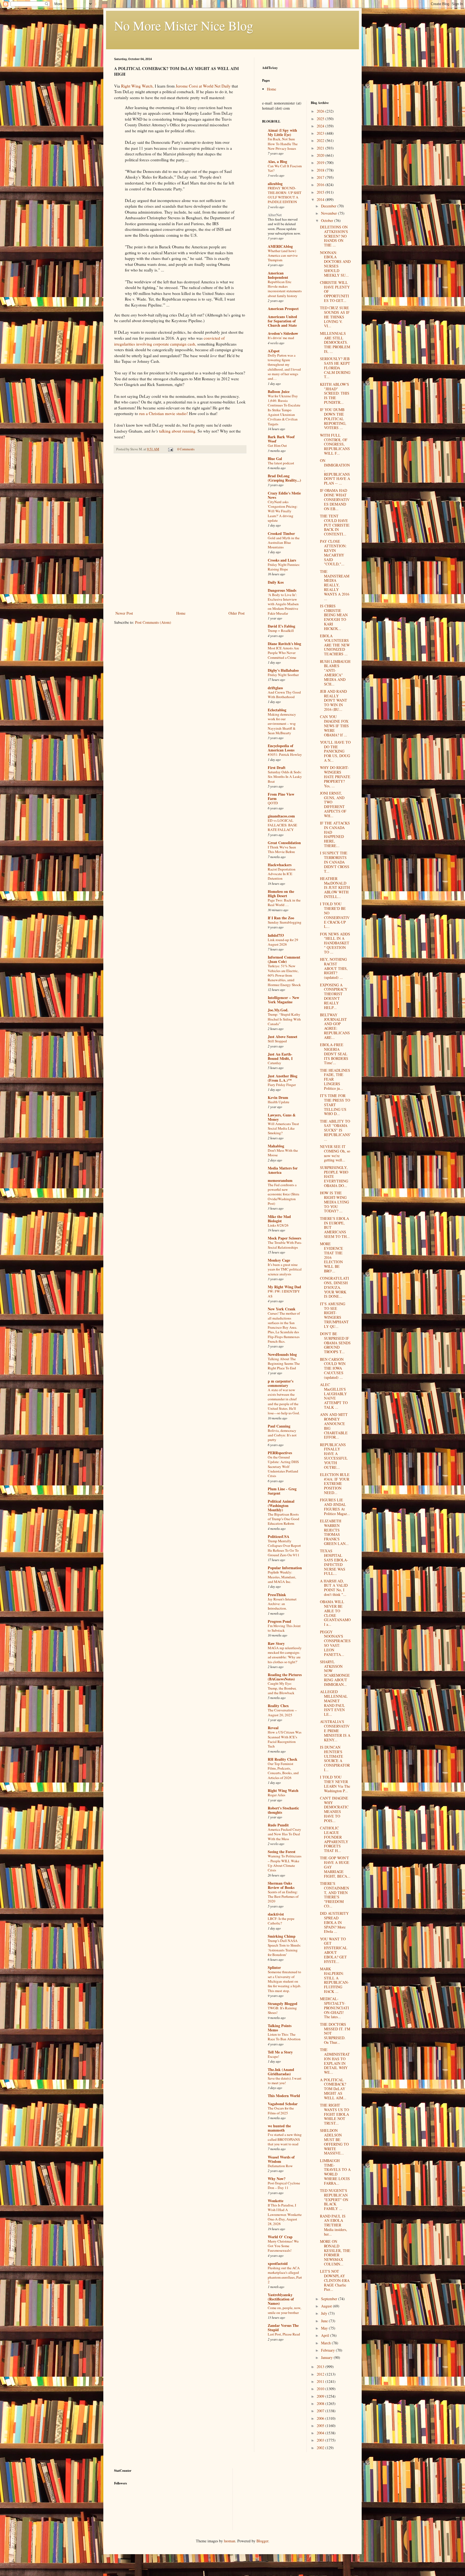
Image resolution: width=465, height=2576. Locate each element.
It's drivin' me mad (281, 338)
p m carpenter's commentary (281, 1383)
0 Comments (186, 449)
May (325, 2328)
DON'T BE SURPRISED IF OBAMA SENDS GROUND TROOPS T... (335, 1343)
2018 (321, 170)
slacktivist (276, 1914)
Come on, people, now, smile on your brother (284, 2310)
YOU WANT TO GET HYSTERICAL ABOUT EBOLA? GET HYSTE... (334, 1950)
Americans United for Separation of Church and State (282, 321)
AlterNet (275, 215)
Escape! (273, 2056)
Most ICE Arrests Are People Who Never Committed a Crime (283, 653)
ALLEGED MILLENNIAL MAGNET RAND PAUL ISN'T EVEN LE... (334, 1703)
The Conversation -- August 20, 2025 (282, 1712)
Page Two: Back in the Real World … (284, 902)
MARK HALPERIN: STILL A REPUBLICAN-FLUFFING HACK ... (334, 1980)
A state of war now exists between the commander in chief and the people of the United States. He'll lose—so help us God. (284, 1401)
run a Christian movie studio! (163, 413)
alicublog (275, 184)
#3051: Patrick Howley (285, 754)
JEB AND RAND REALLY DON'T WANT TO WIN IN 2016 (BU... (334, 700)
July (325, 2313)
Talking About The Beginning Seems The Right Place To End (284, 1364)
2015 (321, 192)
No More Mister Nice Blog (184, 25)
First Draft (277, 767)
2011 (321, 2381)
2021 (321, 148)
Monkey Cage (279, 1260)
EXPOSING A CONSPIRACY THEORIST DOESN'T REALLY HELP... (334, 996)
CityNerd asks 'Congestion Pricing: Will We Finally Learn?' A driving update (283, 511)
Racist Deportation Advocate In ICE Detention (282, 874)
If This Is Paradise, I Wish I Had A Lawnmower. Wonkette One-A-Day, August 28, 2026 (285, 2214)
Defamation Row (280, 2166)
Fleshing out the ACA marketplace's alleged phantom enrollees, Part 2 (285, 2275)
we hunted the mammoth (279, 2128)
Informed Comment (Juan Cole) (284, 959)
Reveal (273, 1728)
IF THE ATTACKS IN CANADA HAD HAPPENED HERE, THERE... (335, 834)
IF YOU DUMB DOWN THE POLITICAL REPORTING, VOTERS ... (333, 419)
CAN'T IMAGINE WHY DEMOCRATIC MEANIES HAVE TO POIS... (334, 1809)
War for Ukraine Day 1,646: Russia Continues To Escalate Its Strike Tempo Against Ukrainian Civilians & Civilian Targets (284, 410)
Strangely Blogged (283, 2004)
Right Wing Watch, (137, 86)
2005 (321, 2426)
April (326, 2335)
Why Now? (277, 2179)
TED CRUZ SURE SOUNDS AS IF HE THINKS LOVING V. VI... (335, 317)
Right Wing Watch (283, 1790)
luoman (230, 2541)
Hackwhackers (280, 865)
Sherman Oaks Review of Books (281, 1885)
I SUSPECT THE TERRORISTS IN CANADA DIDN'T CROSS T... (335, 862)
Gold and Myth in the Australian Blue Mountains (284, 543)
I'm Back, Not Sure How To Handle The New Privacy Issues (283, 144)
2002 (321, 2448)
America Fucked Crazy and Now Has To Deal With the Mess (284, 1834)
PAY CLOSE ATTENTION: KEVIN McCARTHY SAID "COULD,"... (333, 553)
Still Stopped (277, 1041)
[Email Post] (170, 449)
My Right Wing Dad (284, 1287)
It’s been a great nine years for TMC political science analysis (285, 1269)
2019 (321, 163)
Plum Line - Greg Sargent (282, 1491)
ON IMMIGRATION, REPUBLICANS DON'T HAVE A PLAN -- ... (335, 472)
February (328, 2350)
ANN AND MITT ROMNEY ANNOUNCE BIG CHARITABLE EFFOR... (334, 1426)
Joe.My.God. (278, 1010)
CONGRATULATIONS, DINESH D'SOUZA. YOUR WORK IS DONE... (334, 1287)
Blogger (262, 2541)
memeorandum (280, 1180)
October (328, 220)
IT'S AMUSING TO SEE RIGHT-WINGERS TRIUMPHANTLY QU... (334, 1315)
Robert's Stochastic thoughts (283, 1810)
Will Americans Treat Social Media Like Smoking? (283, 1128)
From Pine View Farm (281, 796)
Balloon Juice (279, 391)
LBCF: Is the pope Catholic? (281, 1921)
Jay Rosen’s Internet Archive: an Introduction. (282, 1604)
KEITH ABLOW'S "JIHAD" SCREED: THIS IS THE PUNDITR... (335, 393)
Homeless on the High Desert (281, 894)
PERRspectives (280, 1453)
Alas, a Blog (277, 161)
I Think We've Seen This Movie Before (282, 849)
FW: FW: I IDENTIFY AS (284, 1294)
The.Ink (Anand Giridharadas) (281, 2072)
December (329, 206)
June (325, 2321)
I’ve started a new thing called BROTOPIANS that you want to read (285, 2139)
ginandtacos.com (281, 816)
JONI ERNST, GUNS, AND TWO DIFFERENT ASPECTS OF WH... (333, 804)
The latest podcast (281, 463)
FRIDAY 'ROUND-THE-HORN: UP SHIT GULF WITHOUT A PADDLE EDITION (285, 195)
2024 (321, 126)
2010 (321, 2389)
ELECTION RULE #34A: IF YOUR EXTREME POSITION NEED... (335, 1484)
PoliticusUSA (279, 1536)
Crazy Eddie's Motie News (284, 495)
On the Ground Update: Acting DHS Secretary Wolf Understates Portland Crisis (283, 1466)
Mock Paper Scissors (284, 1238)
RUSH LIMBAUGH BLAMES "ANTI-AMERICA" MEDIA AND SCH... (335, 673)
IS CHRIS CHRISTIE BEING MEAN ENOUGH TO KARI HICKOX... (334, 617)
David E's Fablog (281, 626)
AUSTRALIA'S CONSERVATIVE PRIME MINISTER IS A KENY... (335, 1731)
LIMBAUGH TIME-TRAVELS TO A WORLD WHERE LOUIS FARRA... (335, 2172)
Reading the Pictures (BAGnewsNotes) (285, 1677)
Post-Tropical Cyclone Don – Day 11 (284, 2185)
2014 (321, 199)
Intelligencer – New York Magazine (283, 1000)
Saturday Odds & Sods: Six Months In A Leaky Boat (285, 777)
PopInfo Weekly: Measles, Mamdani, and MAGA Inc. (282, 1577)
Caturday (274, 1063)
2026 (321, 111)
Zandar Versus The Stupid (283, 2328)
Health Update (279, 1102)
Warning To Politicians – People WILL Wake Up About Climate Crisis (285, 1863)
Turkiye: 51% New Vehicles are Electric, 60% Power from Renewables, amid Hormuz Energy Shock (284, 975)
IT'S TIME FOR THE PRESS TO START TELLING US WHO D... (335, 1105)
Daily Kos (276, 582)
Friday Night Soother (283, 675)
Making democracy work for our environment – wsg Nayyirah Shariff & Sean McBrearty (282, 724)
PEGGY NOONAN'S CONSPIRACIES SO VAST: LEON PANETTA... (335, 1643)
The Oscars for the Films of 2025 (281, 2110)
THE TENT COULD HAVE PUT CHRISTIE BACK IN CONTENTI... (335, 525)
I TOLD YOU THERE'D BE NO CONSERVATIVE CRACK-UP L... (335, 915)
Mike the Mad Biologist (279, 1219)
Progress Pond (279, 1621)
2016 (321, 185)
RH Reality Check (283, 1759)
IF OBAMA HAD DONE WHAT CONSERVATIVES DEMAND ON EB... (335, 499)
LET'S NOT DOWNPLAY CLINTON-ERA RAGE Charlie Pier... (335, 2280)
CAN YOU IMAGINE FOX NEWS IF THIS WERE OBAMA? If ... (334, 726)
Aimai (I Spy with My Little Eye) (282, 132)
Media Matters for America (283, 1170)
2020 (321, 155)
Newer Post (124, 613)
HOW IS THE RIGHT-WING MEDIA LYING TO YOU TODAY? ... (334, 1202)
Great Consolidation (284, 843)
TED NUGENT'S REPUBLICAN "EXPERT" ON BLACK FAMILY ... (334, 2199)
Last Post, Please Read (284, 2334)
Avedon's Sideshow (283, 333)
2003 (321, 2440)
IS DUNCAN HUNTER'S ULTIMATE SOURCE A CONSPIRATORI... (335, 1758)
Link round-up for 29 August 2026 (283, 942)
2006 (321, 2418)
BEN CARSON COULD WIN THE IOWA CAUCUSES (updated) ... (333, 1368)
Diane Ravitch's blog (284, 644)
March (326, 2343)
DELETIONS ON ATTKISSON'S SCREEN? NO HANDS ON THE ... (334, 236)
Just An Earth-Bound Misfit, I (280, 1056)
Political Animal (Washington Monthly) (281, 1505)
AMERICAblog (280, 246)
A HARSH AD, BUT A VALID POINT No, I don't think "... (334, 1588)
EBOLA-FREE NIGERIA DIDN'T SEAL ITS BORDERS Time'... (334, 1054)
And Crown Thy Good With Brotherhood (284, 695)
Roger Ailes (276, 1795)
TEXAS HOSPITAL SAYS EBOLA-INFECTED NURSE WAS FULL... (334, 1562)
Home (181, 613)
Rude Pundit (278, 1825)
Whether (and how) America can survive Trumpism (283, 255)
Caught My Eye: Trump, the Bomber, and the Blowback (282, 1688)
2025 (321, 119)
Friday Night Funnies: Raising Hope (284, 567)
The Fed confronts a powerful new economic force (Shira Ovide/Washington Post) (283, 1194)
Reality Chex (278, 1706)
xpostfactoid (278, 2263)
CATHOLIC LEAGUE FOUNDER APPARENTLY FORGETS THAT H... (334, 1839)
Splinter (274, 1967)
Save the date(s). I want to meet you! (285, 2081)
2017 (321, 177)
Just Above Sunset (283, 1037)
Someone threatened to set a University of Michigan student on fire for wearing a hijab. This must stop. (284, 1981)
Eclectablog (277, 710)
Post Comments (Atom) (153, 622)
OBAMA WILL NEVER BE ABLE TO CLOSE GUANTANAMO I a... (335, 1613)
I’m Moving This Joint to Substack (284, 1628)
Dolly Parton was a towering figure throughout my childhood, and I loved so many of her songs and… (284, 367)
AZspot (274, 351)
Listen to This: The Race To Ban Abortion (284, 2037)
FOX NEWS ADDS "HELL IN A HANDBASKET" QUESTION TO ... (335, 943)
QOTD (273, 803)
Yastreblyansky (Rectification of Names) (281, 2299)
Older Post (237, 613)
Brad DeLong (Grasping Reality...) (284, 478)
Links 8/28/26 (278, 1225)
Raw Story (276, 1643)
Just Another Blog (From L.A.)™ (283, 1078)
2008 (321, 2403)
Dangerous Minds (282, 590)
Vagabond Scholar (283, 2104)
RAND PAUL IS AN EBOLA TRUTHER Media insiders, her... (334, 2225)
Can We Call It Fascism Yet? (285, 168)
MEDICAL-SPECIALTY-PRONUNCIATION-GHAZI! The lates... (334, 2008)
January (327, 2357)
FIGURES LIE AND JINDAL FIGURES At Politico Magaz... (335, 1507)
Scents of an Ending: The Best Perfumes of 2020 (283, 1897)
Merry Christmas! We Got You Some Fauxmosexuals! (283, 2246)
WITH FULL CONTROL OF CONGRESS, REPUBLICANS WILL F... (335, 444)
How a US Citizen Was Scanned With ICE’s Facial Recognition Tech (285, 1739)
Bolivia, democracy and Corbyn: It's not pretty (282, 1435)
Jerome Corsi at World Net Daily (203, 86)
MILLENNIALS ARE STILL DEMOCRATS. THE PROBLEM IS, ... (335, 342)
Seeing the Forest (282, 1852)
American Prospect (283, 309)
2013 (321, 2367)
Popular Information (285, 1568)
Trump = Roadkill (281, 631)
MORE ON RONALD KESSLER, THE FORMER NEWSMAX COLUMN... (335, 2253)
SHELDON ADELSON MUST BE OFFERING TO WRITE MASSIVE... (334, 2142)
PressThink (277, 1595)
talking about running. (178, 431)
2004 (321, 2433)
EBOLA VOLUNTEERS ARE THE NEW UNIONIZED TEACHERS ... (335, 645)
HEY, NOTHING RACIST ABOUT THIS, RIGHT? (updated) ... (334, 968)
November (330, 213)
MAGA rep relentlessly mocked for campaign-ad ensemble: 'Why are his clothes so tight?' (285, 1655)
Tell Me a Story (280, 2052)
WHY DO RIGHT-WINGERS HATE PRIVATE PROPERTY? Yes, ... (335, 777)
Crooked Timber (281, 533)
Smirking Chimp (282, 1936)
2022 (321, 140)
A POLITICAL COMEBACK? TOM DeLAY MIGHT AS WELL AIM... (333, 2089)
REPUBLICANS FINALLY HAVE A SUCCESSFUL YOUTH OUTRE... (334, 1456)
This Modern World (284, 2096)
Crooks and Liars (282, 560)
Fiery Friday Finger (282, 1085)
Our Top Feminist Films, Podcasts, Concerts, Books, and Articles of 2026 (283, 1771)
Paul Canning (279, 1426)
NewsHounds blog (282, 1354)
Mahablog (276, 1146)
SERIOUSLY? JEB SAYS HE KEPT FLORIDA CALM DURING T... (335, 368)
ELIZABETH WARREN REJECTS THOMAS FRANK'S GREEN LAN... (334, 1532)
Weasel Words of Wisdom (281, 2159)
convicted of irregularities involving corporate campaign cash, (169, 341)
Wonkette (276, 2201)
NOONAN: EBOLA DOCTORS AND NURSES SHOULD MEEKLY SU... (335, 264)
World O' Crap (280, 2237)
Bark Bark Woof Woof (281, 439)
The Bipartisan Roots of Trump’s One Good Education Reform (283, 1519)
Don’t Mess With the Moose (283, 1153)
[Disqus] (180, 533)
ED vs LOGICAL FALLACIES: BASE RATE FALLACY (282, 825)
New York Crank (282, 1309)
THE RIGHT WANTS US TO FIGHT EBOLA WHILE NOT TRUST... (334, 2114)
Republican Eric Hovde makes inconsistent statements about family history (285, 289)
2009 (321, 2396)
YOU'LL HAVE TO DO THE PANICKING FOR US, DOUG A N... (335, 751)
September (330, 2299)
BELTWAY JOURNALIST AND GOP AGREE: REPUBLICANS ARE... (335, 1026)
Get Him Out (277, 445)
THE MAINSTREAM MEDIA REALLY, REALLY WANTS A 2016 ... (335, 585)
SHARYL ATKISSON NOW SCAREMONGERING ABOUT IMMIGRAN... (335, 1673)
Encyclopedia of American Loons (281, 748)
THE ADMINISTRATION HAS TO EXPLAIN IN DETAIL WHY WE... (335, 2061)
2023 (321, 133)
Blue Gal (275, 459)
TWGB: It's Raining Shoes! (282, 2010)
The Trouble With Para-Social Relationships (285, 1245)
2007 (321, 2411)
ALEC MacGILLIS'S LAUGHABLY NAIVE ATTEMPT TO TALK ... (334, 1396)
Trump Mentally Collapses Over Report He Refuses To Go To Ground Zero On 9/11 (284, 1548)
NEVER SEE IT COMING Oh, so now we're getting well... (335, 1153)
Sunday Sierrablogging (285, 922)
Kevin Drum (278, 1097)
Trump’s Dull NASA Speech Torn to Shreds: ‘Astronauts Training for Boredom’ (284, 1948)
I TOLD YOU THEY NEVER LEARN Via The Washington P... (335, 1784)
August (327, 2306)
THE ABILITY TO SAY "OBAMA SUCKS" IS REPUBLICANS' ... (335, 1130)
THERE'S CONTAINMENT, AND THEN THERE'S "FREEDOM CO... (334, 1895)
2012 (321, 2374)
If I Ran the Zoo (281, 918)
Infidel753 (276, 935)
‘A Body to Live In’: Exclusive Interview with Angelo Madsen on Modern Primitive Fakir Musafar (283, 604)
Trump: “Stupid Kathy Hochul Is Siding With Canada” (284, 1019)
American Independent (278, 275)
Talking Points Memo (280, 2028)
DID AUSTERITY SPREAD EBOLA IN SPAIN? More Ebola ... (334, 1922)
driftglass (275, 688)
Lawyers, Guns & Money (282, 1117)
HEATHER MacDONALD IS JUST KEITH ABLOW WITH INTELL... (335, 887)
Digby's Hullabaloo (283, 670)
